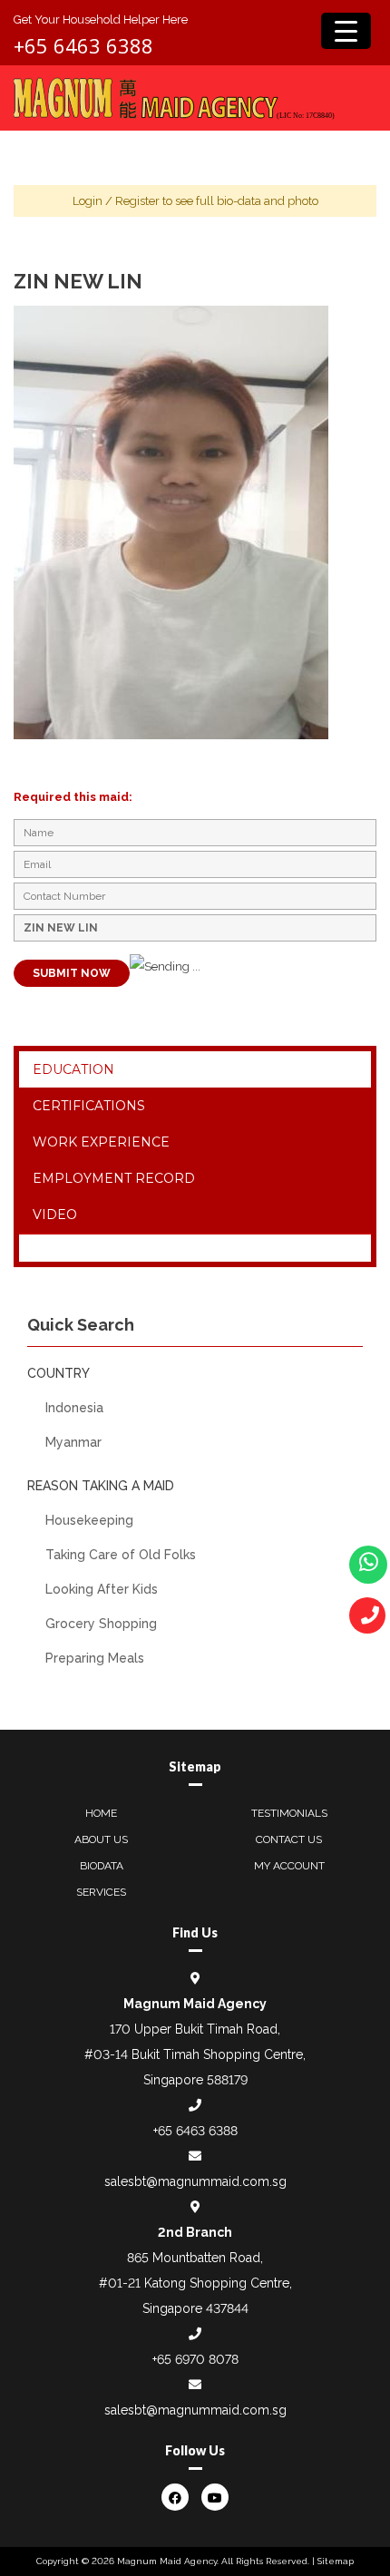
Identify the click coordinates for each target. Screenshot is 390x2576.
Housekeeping (89, 1520)
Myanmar (73, 1442)
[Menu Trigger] (346, 31)
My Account (289, 1866)
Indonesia (74, 1408)
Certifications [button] (89, 1106)
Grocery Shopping (101, 1624)
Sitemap (336, 2561)
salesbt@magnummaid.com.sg (195, 2181)
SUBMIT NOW (72, 973)
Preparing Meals (95, 1658)
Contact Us (289, 1839)
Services (101, 1892)
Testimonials (289, 1813)
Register (137, 201)
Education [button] (73, 1069)
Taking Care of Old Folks (121, 1555)
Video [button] (55, 1215)
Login (88, 201)
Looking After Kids (102, 1589)
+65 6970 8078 (195, 2359)
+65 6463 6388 (83, 45)
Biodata (102, 1866)
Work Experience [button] (101, 1142)
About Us (101, 1839)
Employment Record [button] (114, 1178)
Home (101, 1813)
